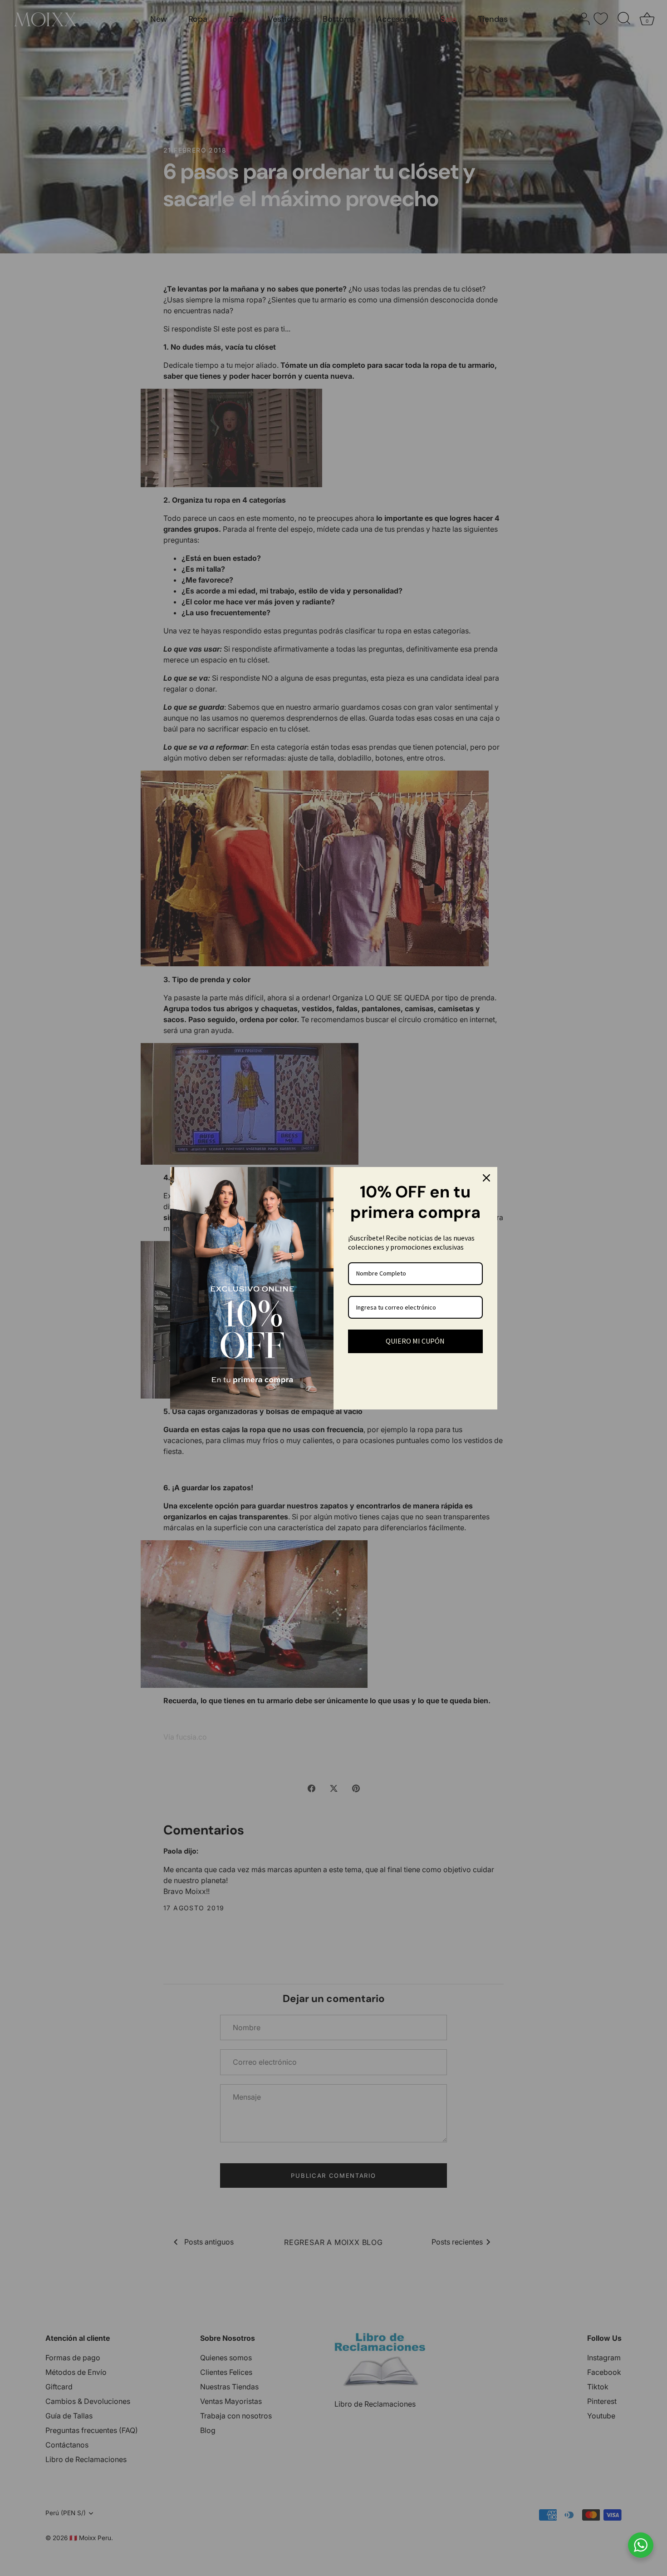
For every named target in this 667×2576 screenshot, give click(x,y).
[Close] (486, 1178)
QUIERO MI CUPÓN (415, 1341)
